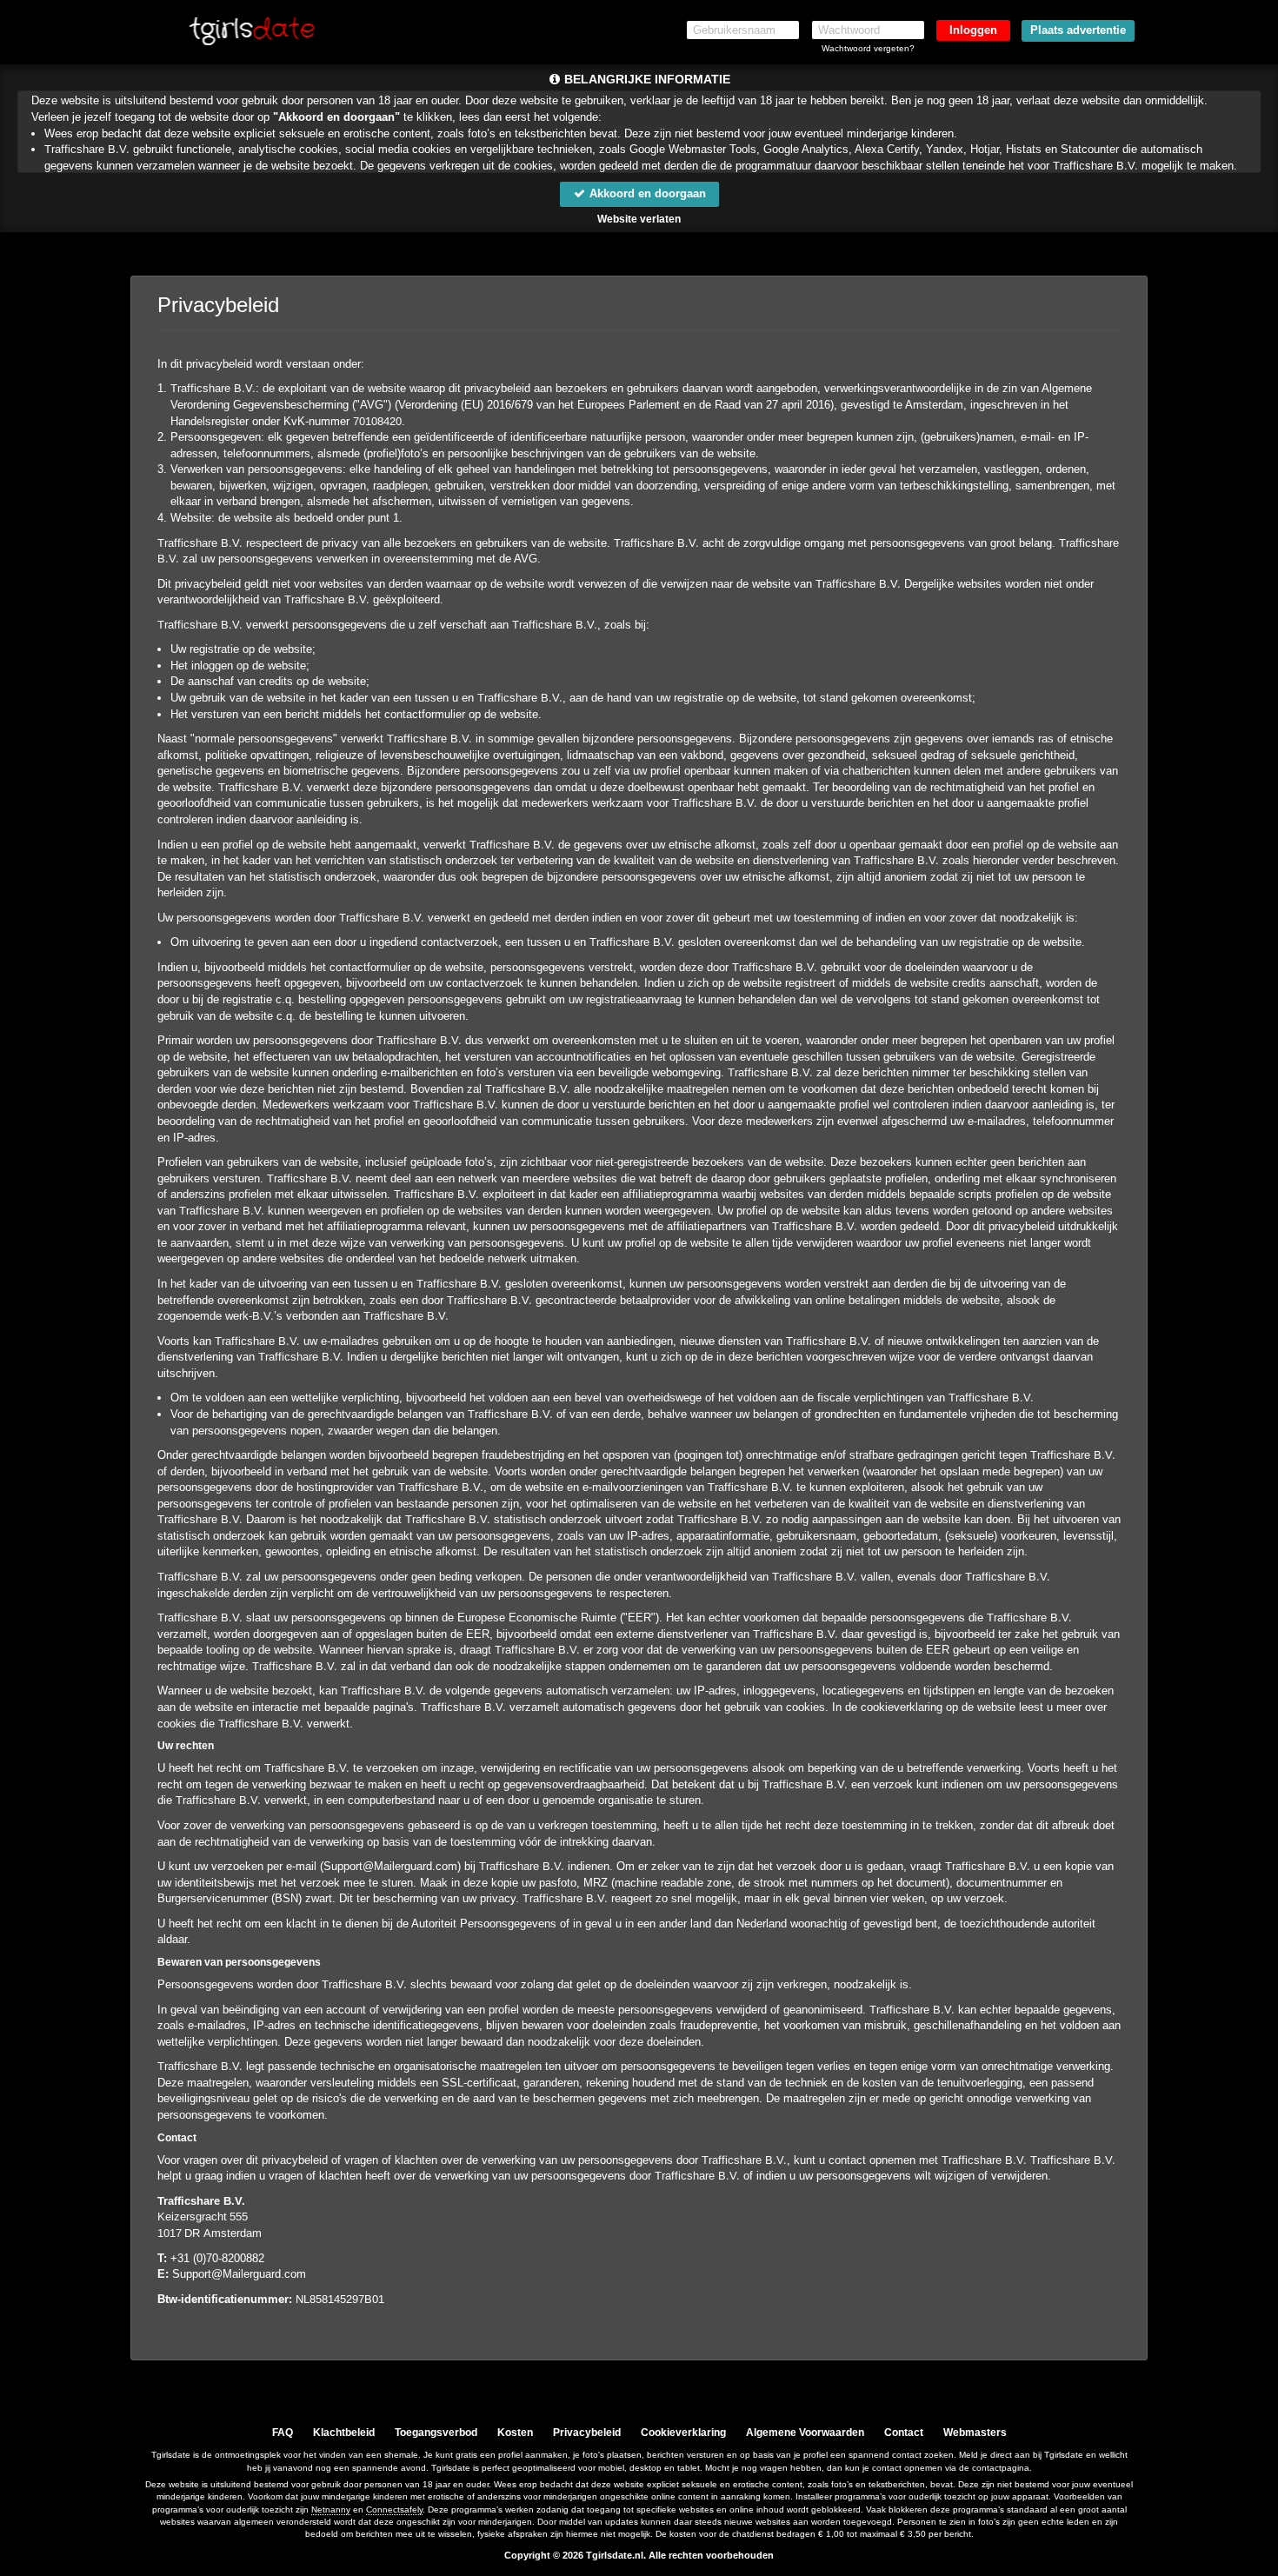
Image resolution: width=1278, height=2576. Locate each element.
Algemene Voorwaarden (805, 2433)
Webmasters (975, 2433)
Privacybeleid (587, 2433)
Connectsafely (394, 2509)
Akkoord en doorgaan (646, 193)
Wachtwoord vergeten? (868, 48)
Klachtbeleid (344, 2433)
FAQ (283, 2433)
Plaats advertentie (1078, 30)
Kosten (515, 2433)
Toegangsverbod (436, 2433)
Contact (904, 2433)
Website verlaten (639, 219)
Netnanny (331, 2509)
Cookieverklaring (683, 2433)
